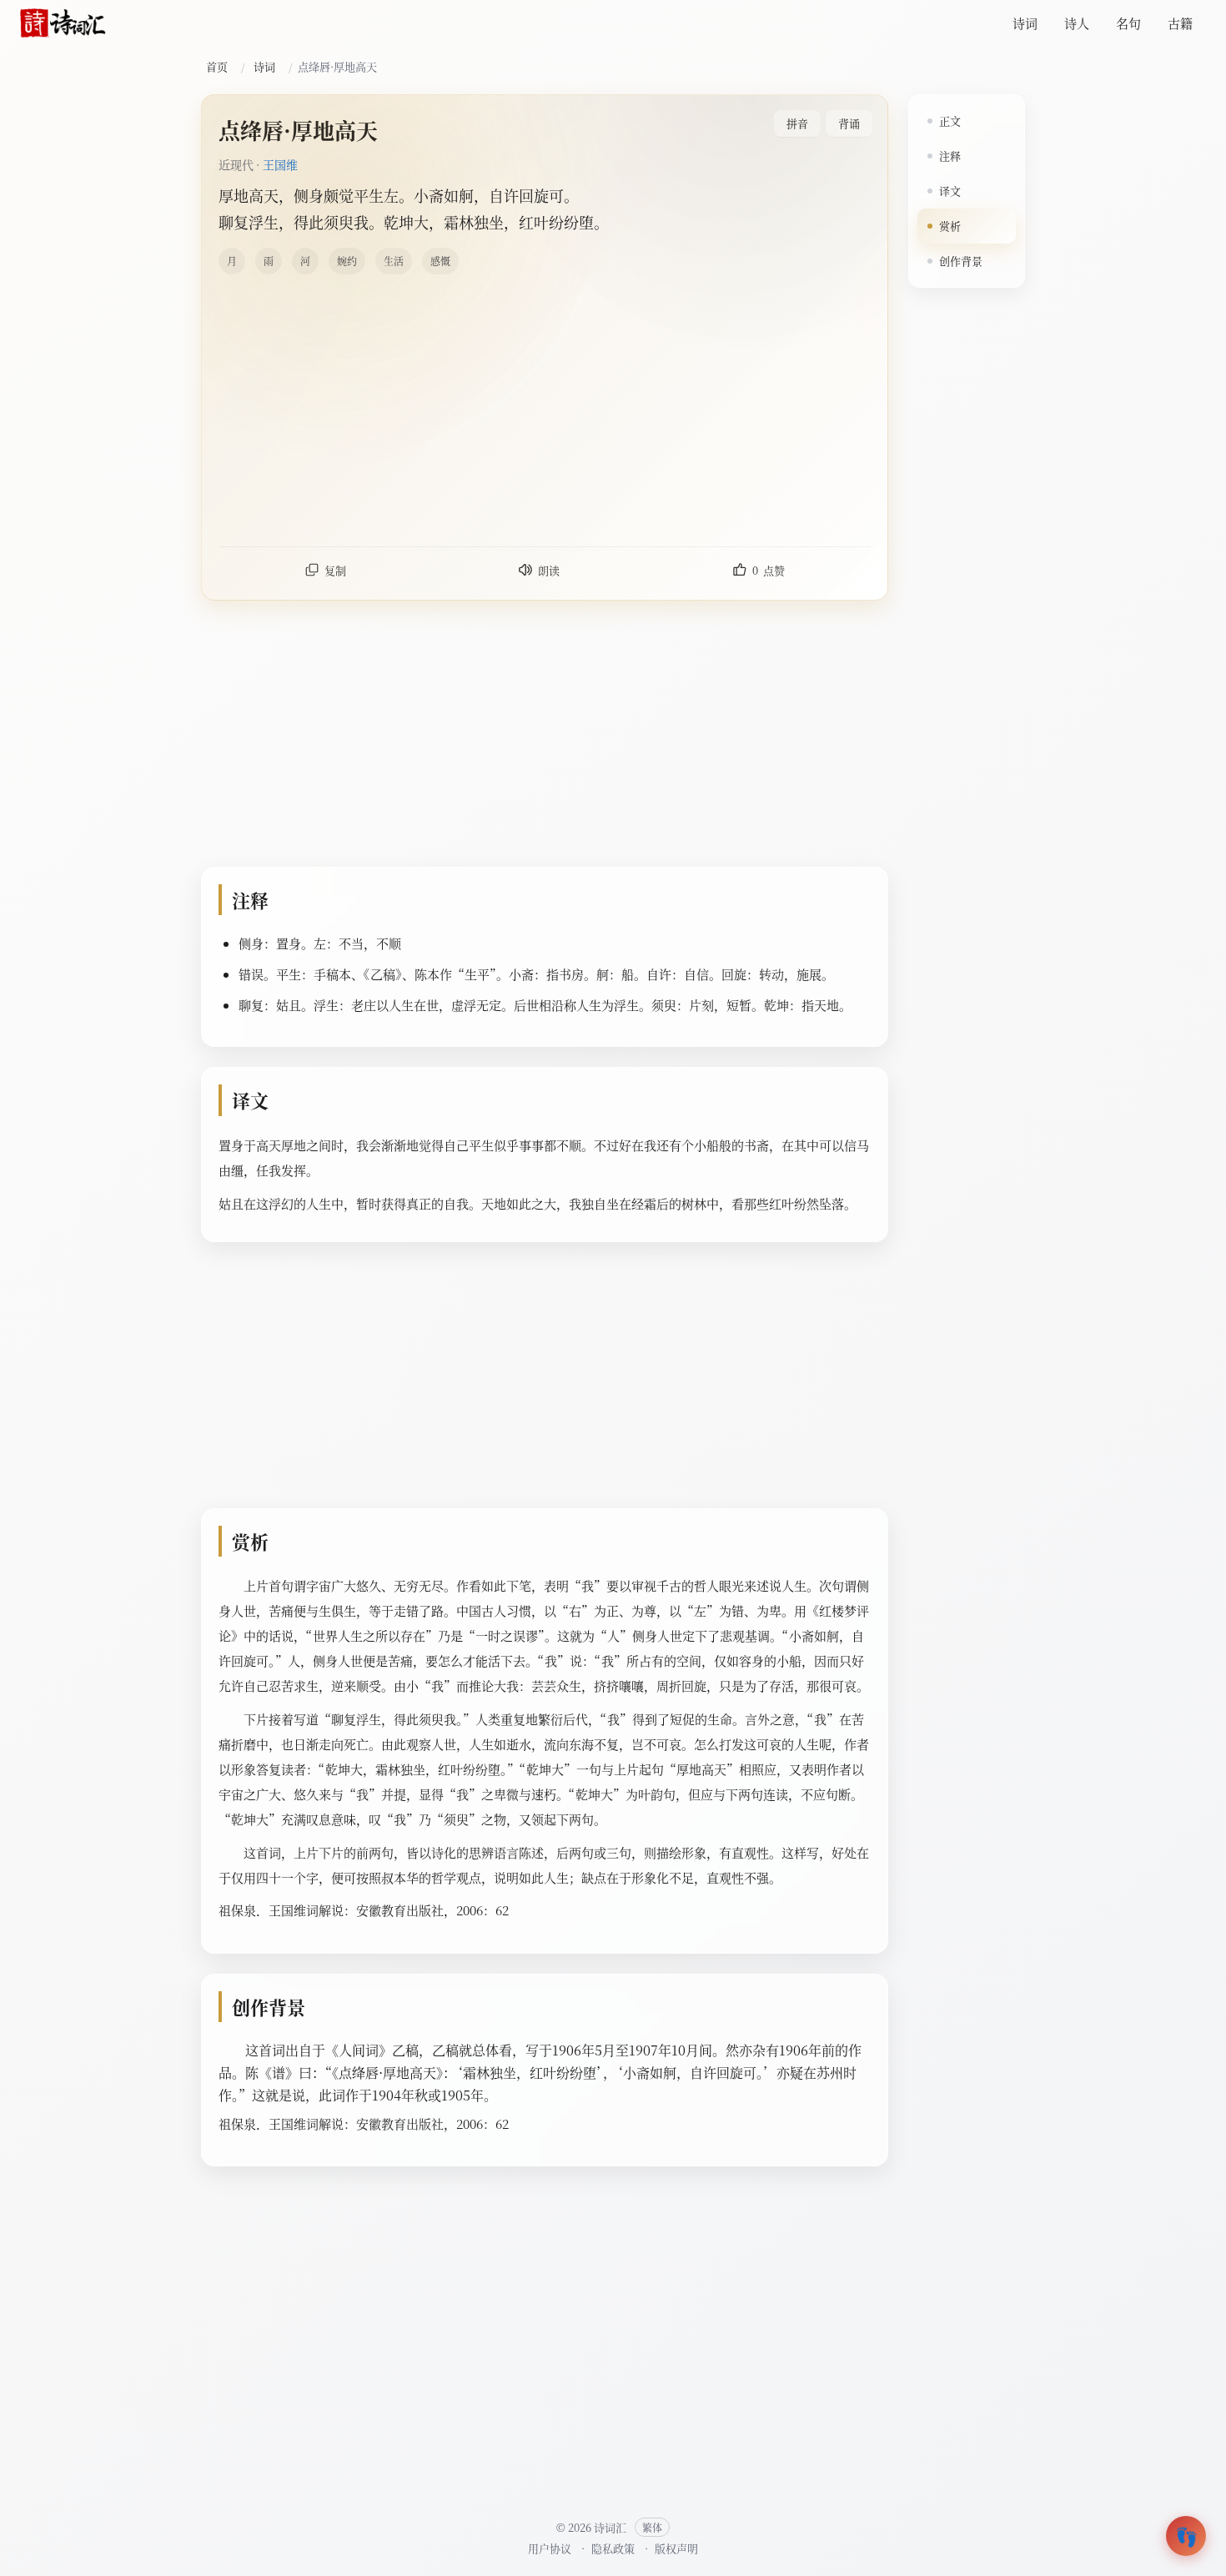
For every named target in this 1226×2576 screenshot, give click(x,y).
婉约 (347, 261)
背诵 (849, 123)
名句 (1128, 23)
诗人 (1077, 23)
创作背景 (961, 261)
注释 (950, 156)
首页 (217, 66)
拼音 (797, 123)
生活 (394, 261)
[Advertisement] (719, 410)
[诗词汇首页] (63, 23)
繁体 (652, 2527)
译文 (950, 191)
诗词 (1025, 23)
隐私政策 (613, 2548)
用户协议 (550, 2548)
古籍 (1180, 23)
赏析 (950, 226)
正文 (950, 121)
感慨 (440, 261)
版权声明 (676, 2548)
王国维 (280, 164)
